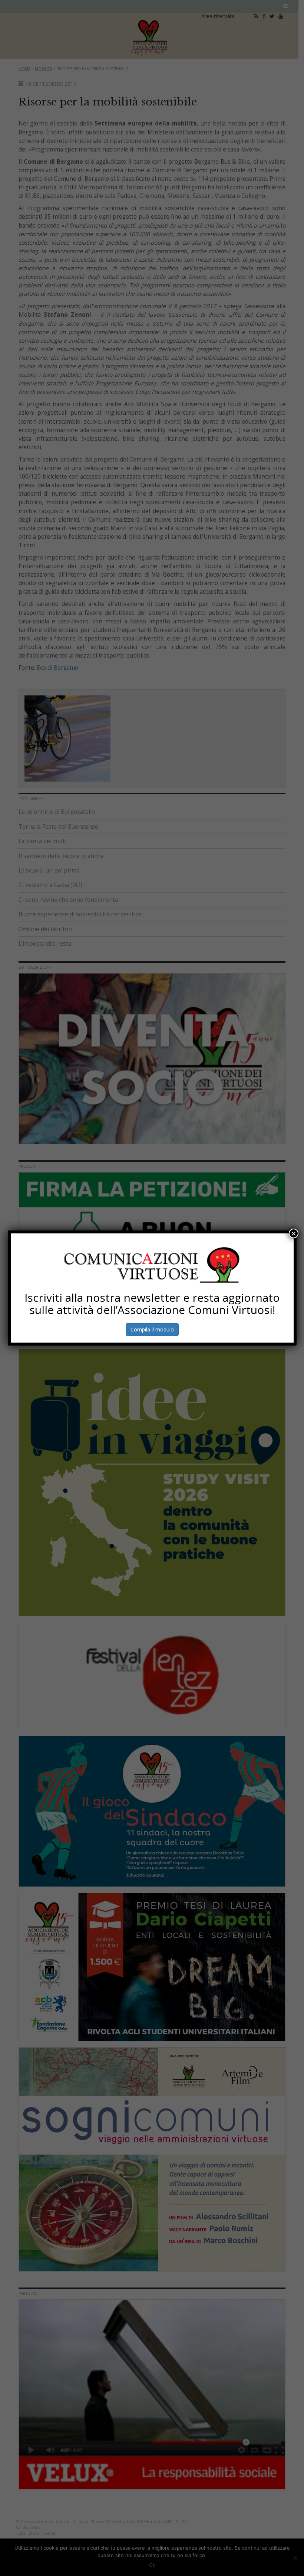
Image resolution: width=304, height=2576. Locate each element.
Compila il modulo (152, 1329)
